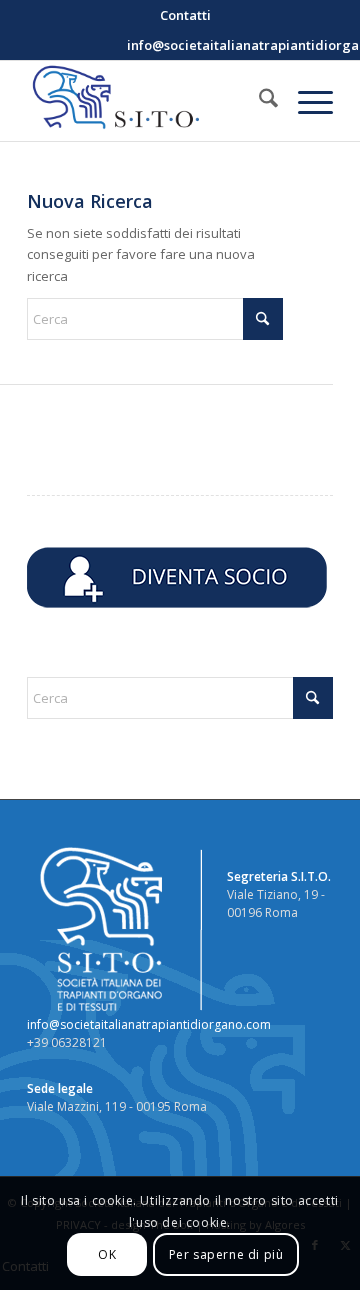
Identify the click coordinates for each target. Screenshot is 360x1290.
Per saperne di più (226, 1254)
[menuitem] (185, 15)
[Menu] (305, 101)
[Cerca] (258, 101)
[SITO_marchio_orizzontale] (149, 101)
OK (107, 1254)
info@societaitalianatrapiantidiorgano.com (149, 1024)
